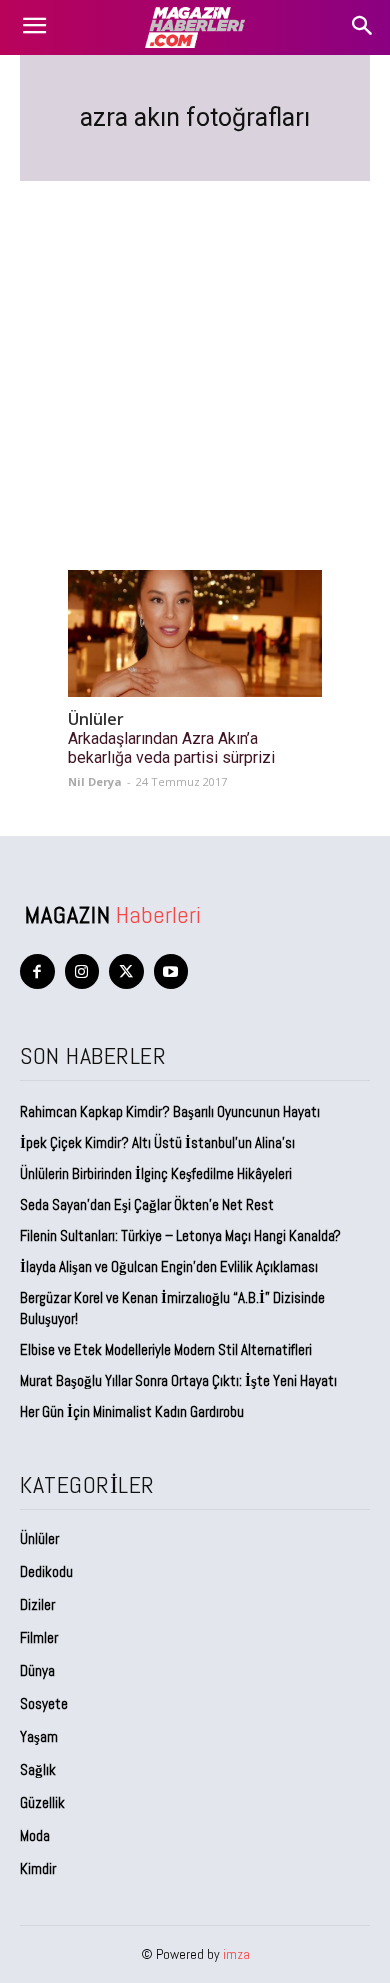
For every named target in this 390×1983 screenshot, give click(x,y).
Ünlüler (96, 719)
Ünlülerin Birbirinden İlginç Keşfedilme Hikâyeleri (156, 1173)
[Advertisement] (195, 351)
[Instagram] (82, 971)
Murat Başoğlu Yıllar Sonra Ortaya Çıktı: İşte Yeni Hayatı (178, 1380)
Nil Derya (95, 781)
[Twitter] (126, 971)
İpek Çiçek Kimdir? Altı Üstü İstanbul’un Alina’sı (157, 1142)
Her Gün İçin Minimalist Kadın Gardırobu (132, 1411)
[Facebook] (37, 971)
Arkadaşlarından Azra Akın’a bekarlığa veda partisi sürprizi (171, 748)
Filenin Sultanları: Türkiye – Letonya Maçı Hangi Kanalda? (180, 1235)
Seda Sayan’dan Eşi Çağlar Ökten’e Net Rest (148, 1204)
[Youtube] (171, 971)
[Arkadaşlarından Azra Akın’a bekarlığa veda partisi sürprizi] (195, 633)
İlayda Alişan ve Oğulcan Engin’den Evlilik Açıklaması (169, 1266)
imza (236, 1954)
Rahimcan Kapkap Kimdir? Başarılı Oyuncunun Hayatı (170, 1111)
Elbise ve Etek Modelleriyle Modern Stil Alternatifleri (166, 1349)
